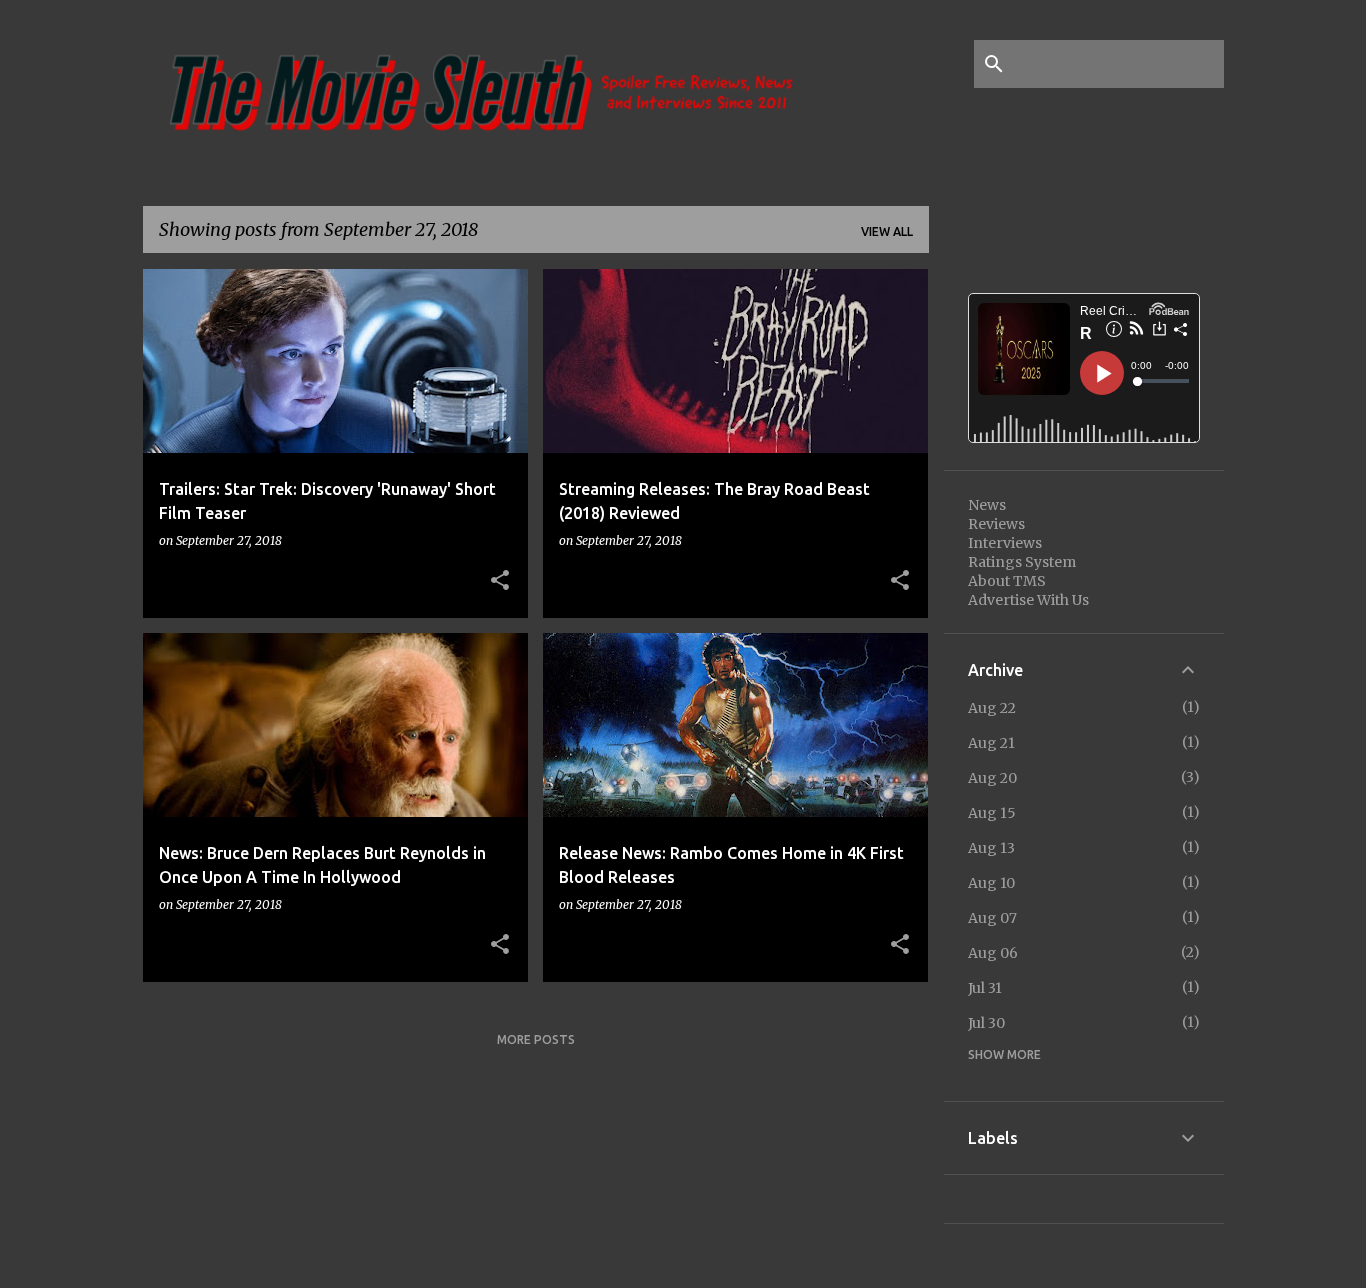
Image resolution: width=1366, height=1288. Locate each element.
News (987, 505)
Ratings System (1022, 562)
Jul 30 (986, 1023)
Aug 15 (992, 813)
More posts (536, 1039)
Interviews (1005, 543)
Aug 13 (991, 848)
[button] (500, 581)
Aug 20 (992, 778)
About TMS (1007, 581)
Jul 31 (985, 988)
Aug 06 (993, 953)
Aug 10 (991, 883)
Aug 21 (991, 743)
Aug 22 (992, 708)
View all (887, 231)
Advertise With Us (1028, 600)
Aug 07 (992, 918)
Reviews (996, 524)
